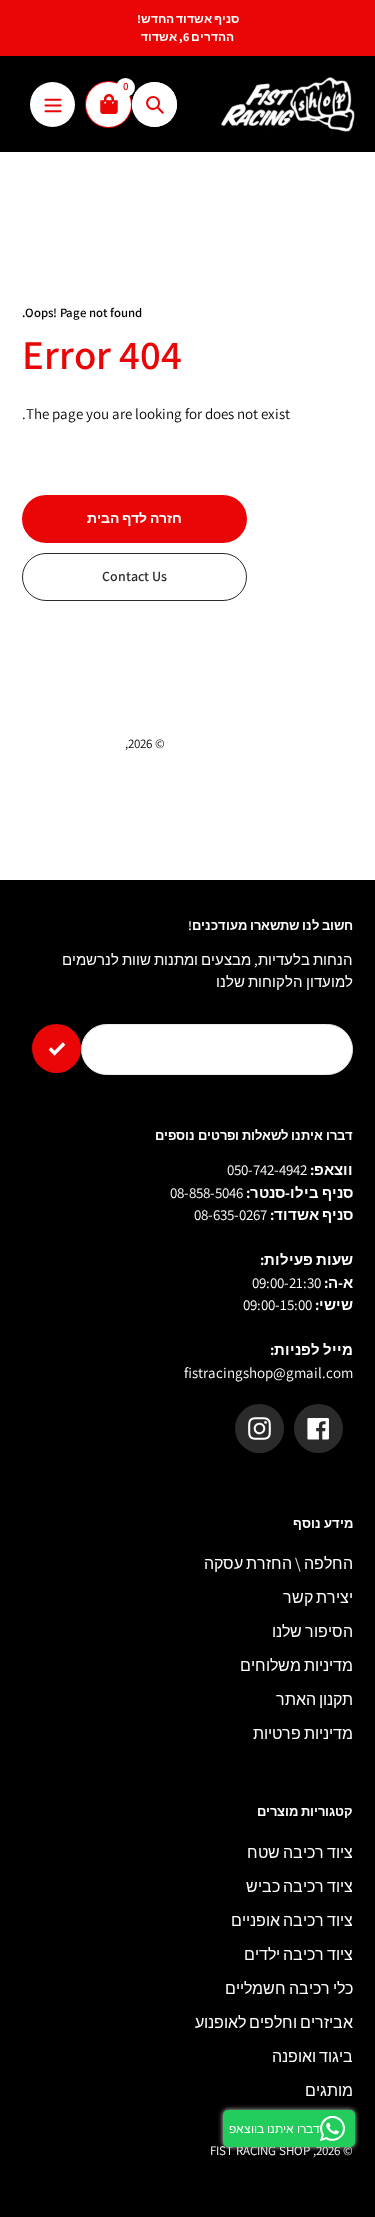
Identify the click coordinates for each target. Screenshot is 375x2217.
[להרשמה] (56, 1048)
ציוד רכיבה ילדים (298, 1954)
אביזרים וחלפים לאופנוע (274, 2022)
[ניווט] (52, 104)
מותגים (329, 2090)
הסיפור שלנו (312, 1631)
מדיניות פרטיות (303, 1733)
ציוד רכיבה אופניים (292, 1920)
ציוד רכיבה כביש (299, 1886)
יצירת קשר (318, 1597)
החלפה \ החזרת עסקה (278, 1563)
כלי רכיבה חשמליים (289, 1988)
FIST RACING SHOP (72, 743)
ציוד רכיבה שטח (300, 1852)
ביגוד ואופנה (312, 2056)
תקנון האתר (314, 1699)
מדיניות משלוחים (296, 1665)
